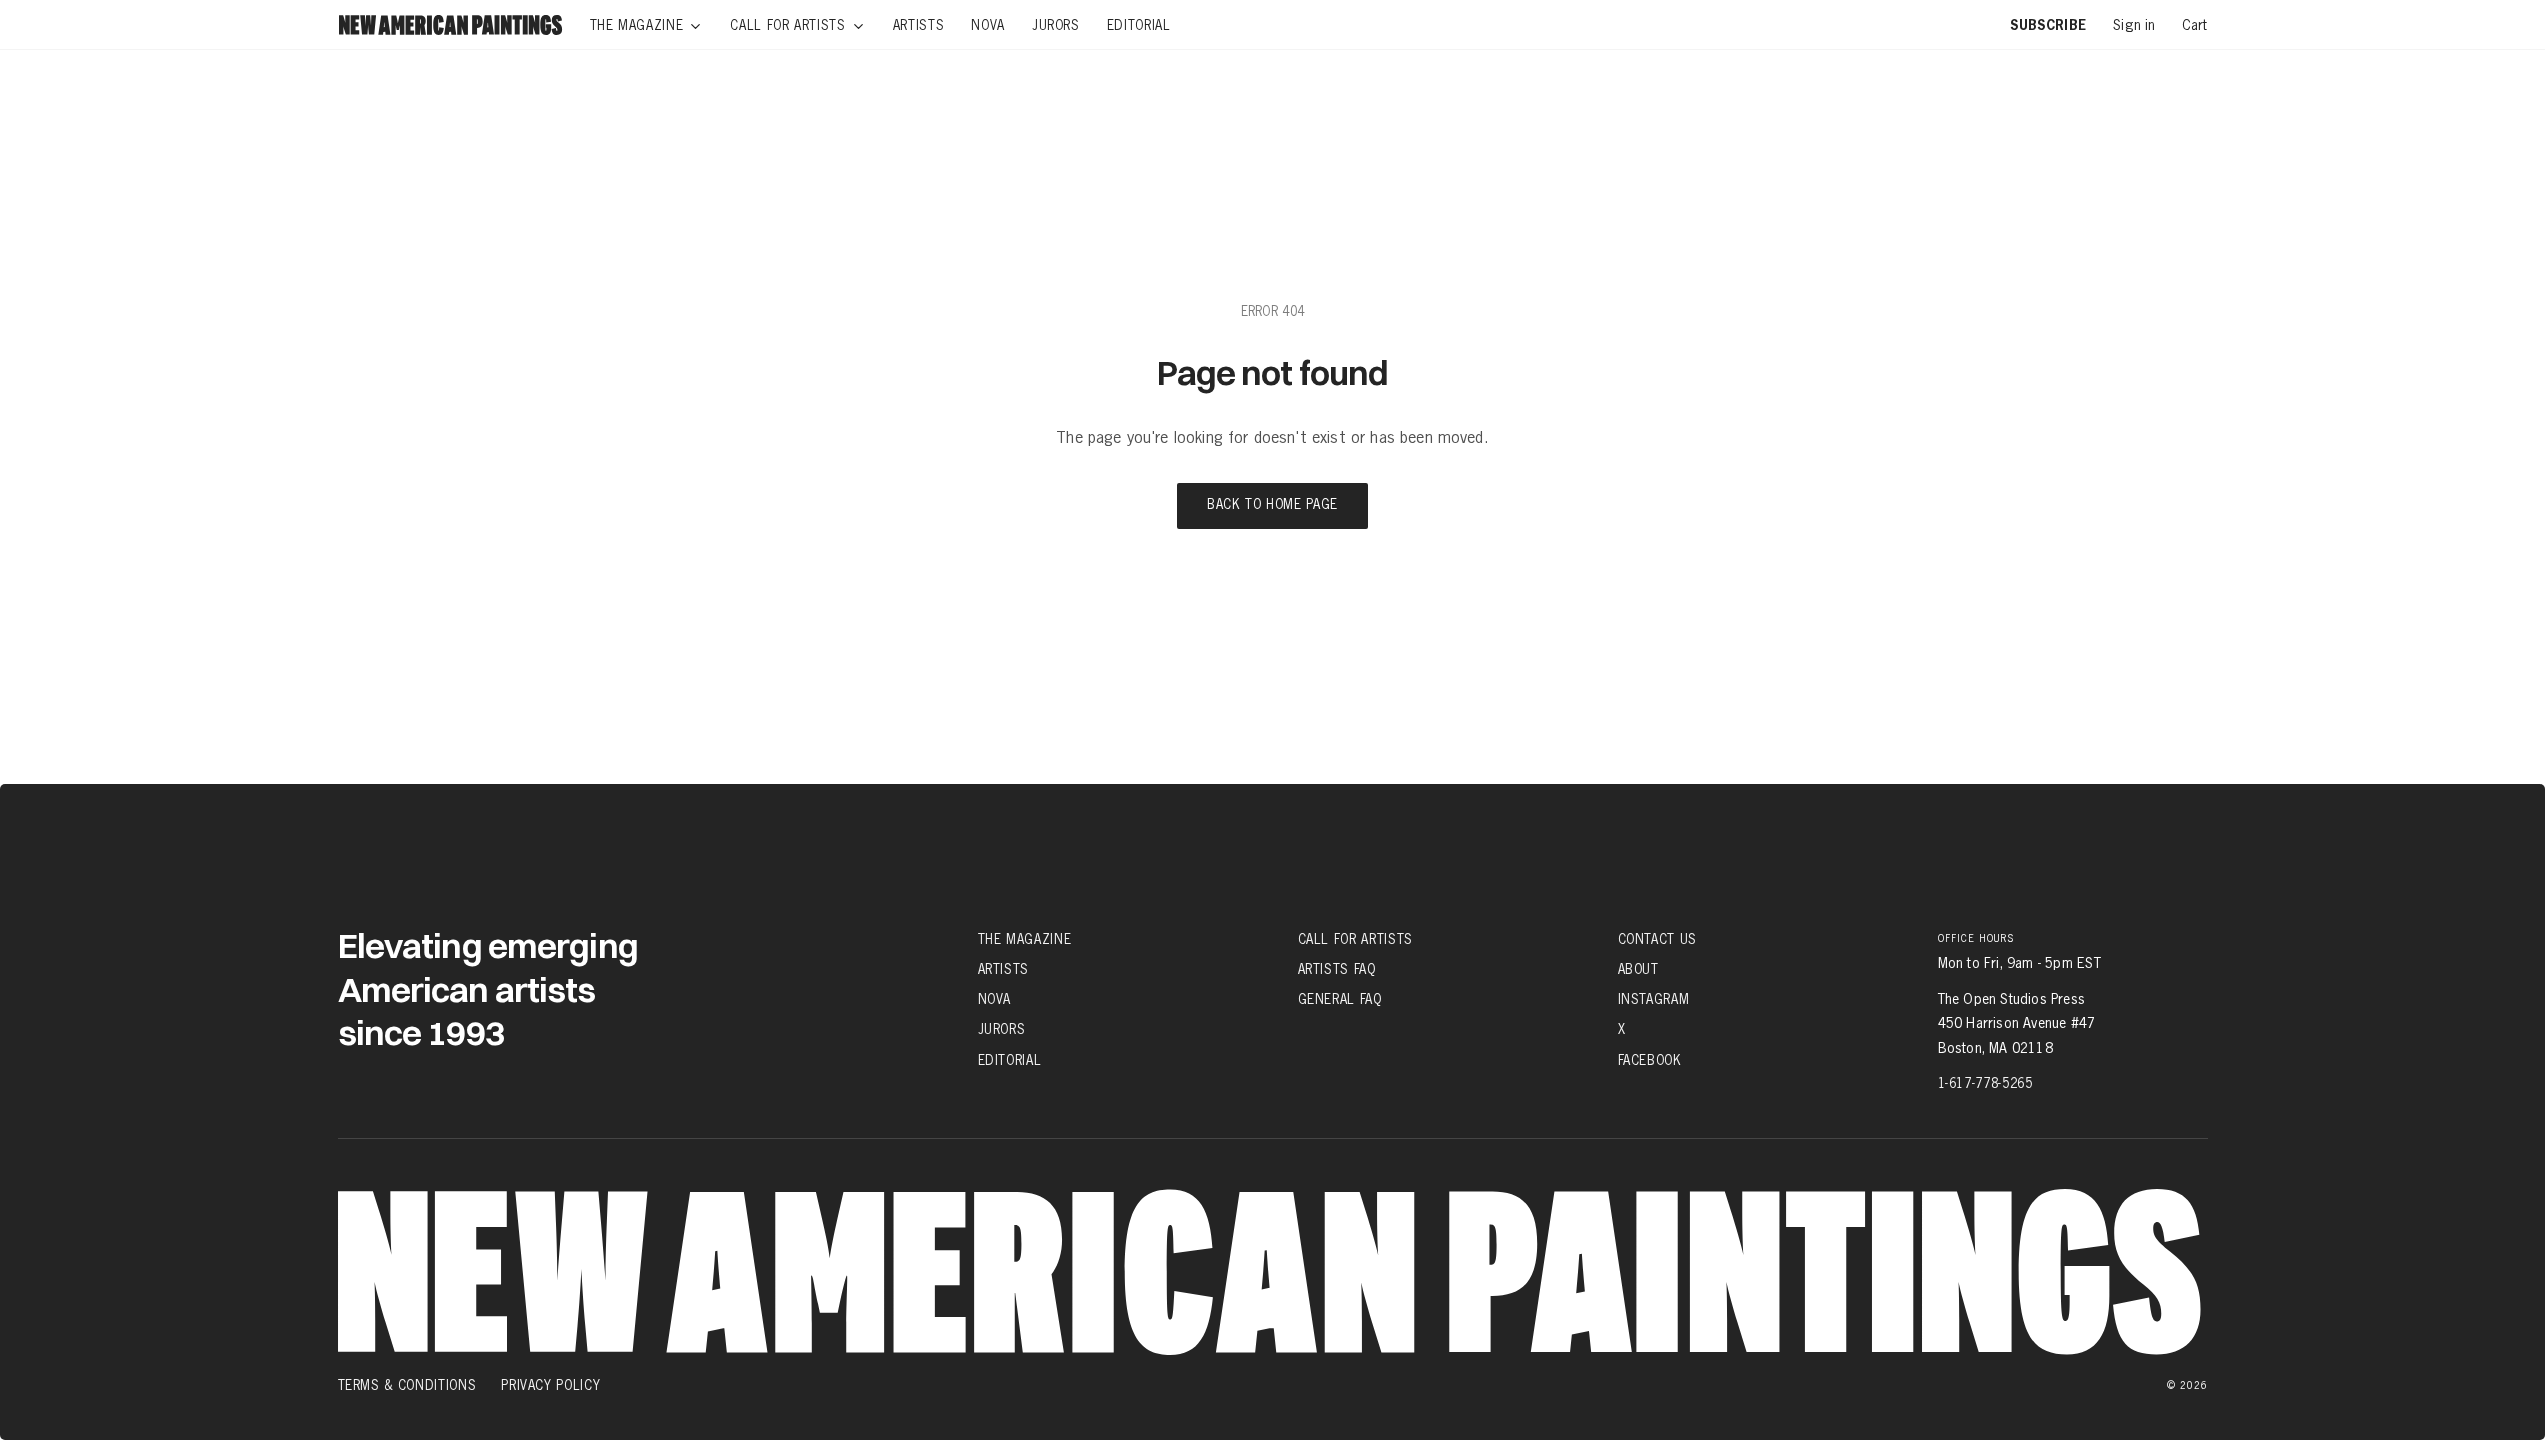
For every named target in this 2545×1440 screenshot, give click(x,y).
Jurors (1002, 1029)
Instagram (1654, 999)
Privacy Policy (550, 1385)
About (1638, 969)
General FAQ (1340, 999)
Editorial (1010, 1059)
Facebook (1650, 1059)
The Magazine (1025, 939)
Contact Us (1658, 939)
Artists (1004, 969)
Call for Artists (1355, 939)
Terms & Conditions (407, 1385)
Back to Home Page (1272, 505)
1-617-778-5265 (1985, 1083)
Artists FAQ (1337, 969)
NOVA (995, 999)
